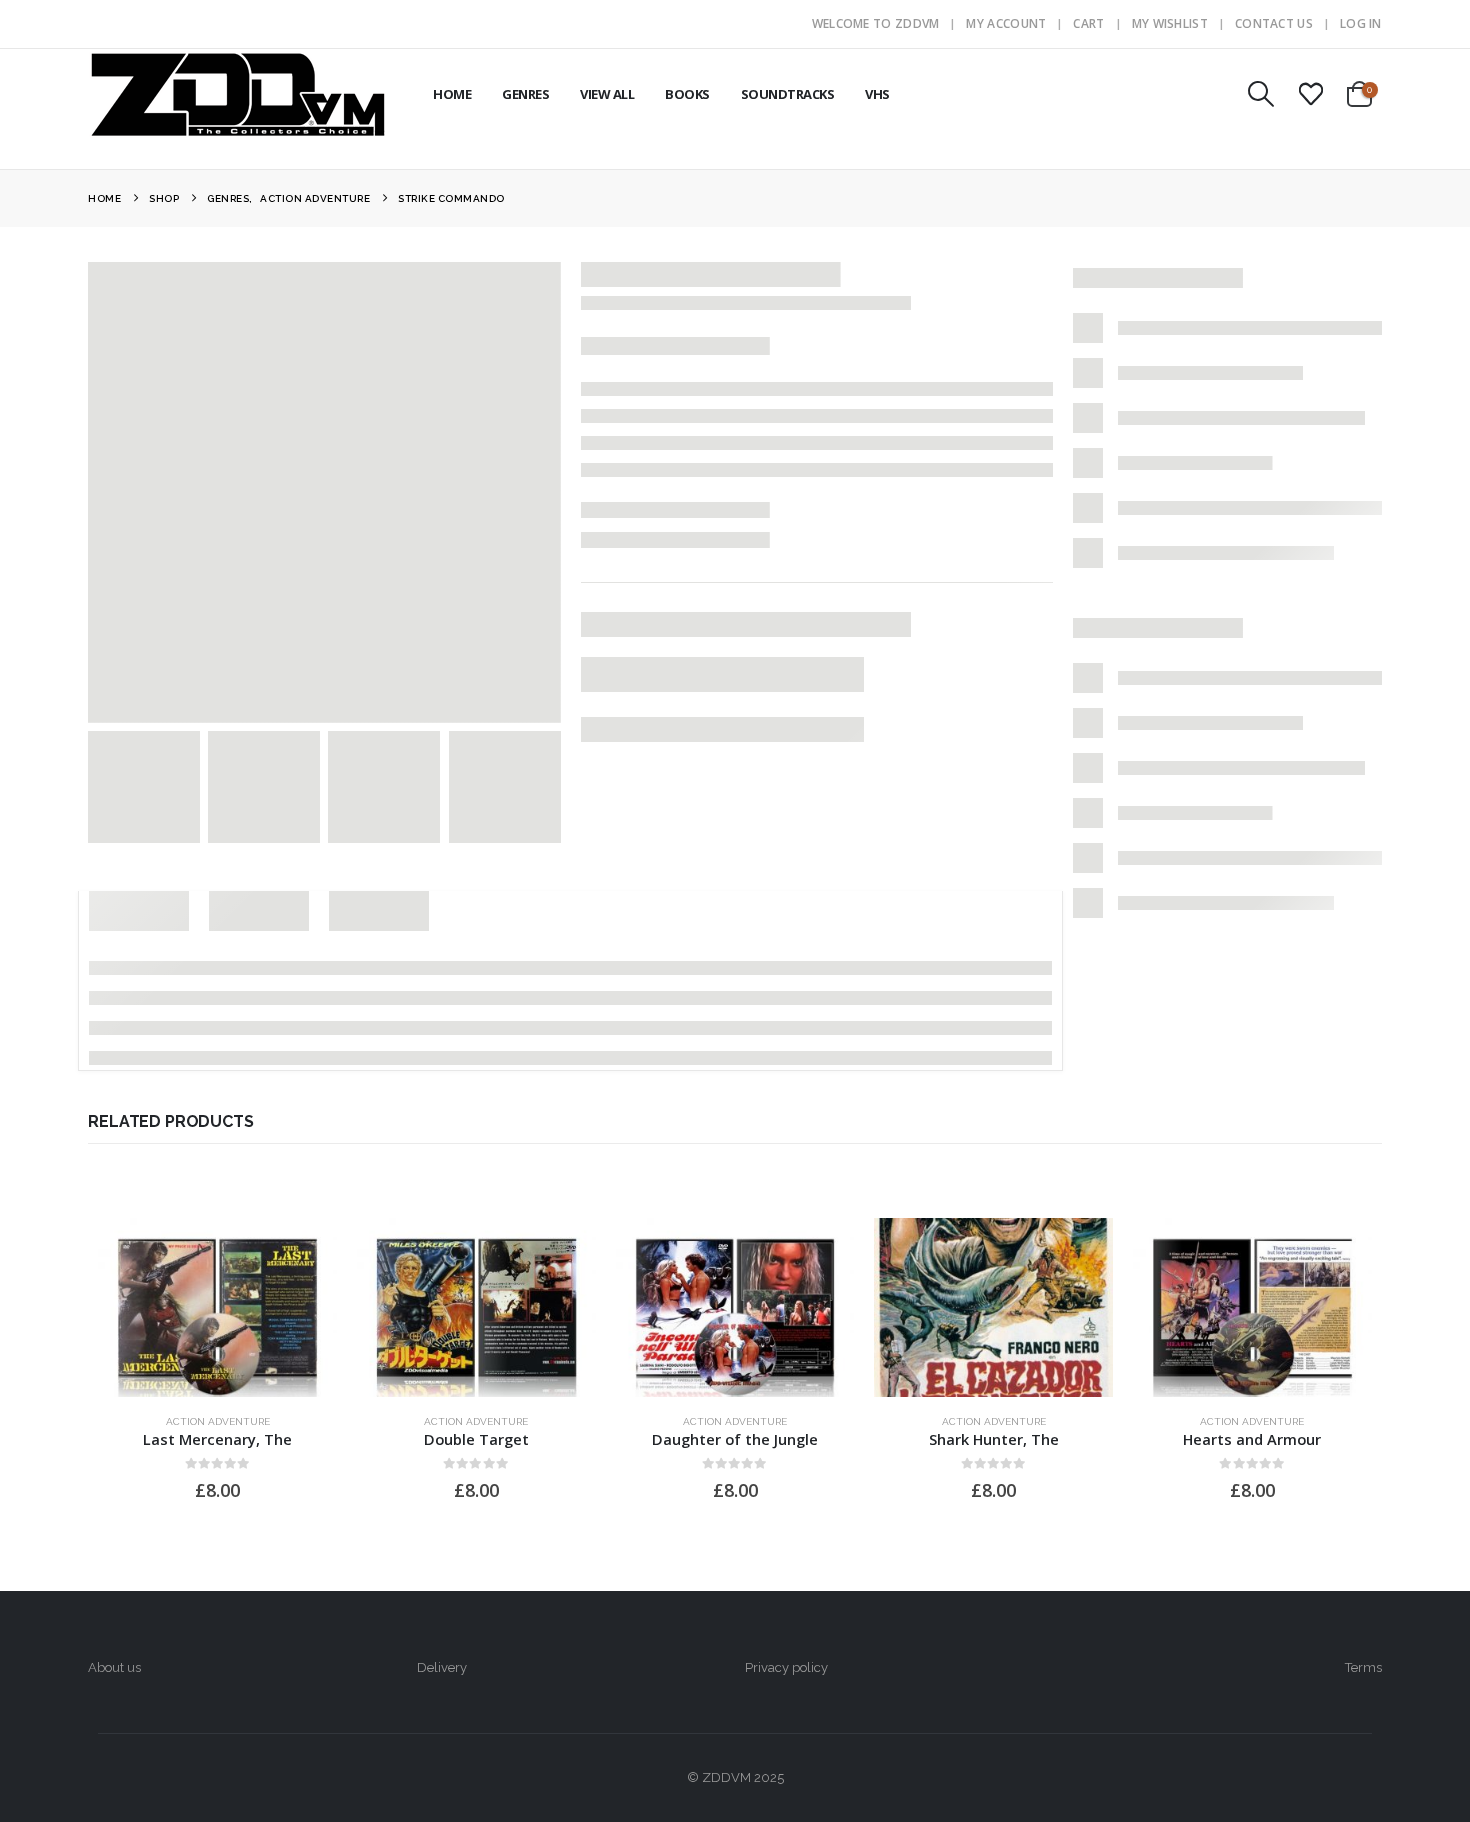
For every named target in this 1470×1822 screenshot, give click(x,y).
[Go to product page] (217, 1307)
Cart (1088, 23)
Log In (1361, 23)
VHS (877, 94)
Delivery (442, 1667)
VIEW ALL (607, 94)
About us (114, 1667)
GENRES (525, 94)
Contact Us (1274, 23)
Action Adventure (218, 1421)
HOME (452, 94)
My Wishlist (1170, 23)
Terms (1363, 1667)
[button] (1261, 94)
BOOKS (687, 94)
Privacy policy (786, 1667)
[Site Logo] (238, 94)
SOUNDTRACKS (788, 94)
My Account (1006, 23)
